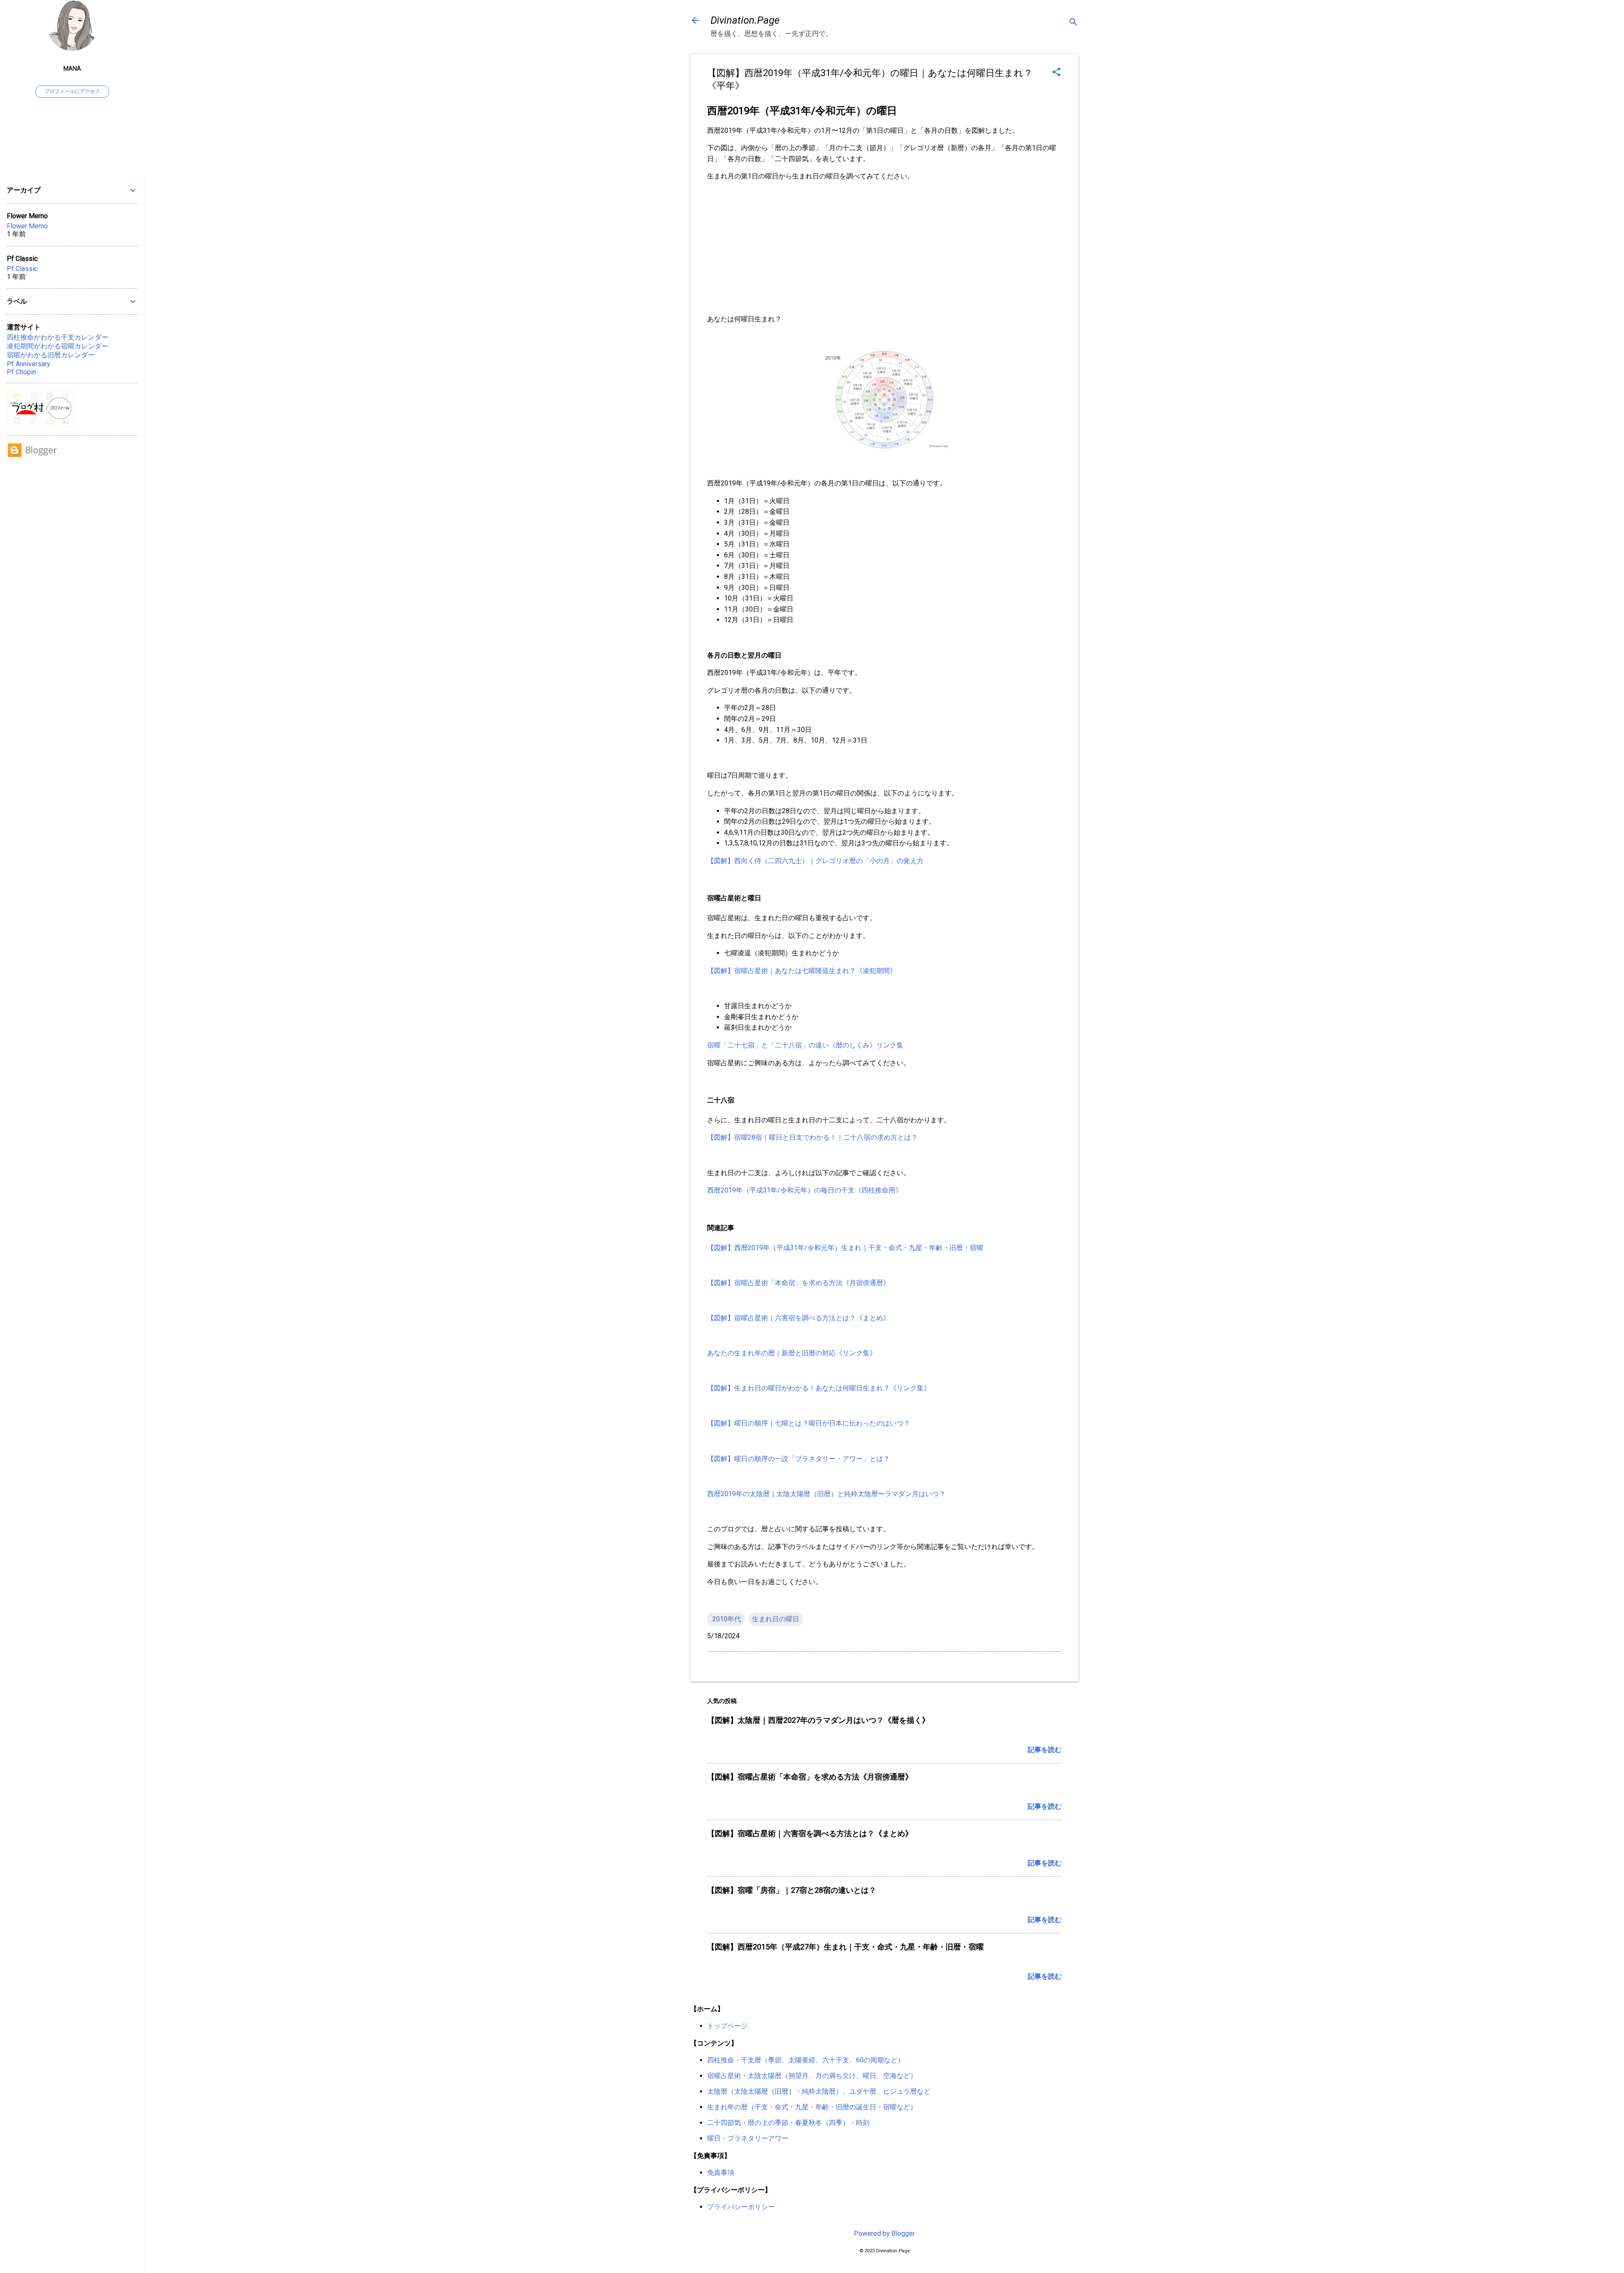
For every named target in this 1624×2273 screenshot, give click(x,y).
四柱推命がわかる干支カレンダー (58, 337)
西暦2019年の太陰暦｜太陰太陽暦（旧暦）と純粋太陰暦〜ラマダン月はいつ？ (826, 1494)
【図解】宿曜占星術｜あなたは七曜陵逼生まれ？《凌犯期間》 (802, 971)
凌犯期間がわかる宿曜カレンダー (58, 346)
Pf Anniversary (29, 364)
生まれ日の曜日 (776, 1619)
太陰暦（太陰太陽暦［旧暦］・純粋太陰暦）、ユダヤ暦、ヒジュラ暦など (819, 2091)
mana (72, 69)
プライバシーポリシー (741, 2207)
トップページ (727, 2026)
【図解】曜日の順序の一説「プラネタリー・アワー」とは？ (798, 1459)
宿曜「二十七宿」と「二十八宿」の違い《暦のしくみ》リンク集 (805, 1045)
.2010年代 (726, 1619)
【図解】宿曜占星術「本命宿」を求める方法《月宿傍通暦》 (798, 1283)
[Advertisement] (884, 248)
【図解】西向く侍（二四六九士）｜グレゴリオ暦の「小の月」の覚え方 (815, 861)
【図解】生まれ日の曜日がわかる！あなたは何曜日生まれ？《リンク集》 (819, 1388)
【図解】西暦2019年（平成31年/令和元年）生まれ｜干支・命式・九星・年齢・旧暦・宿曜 (845, 1248)
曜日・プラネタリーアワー (748, 2138)
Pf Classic (22, 269)
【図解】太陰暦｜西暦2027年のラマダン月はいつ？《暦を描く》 (818, 1720)
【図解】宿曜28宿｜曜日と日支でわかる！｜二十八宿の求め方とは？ (812, 1137)
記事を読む (1045, 1750)
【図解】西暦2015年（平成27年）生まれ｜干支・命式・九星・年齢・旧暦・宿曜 (845, 1947)
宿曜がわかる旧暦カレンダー (51, 355)
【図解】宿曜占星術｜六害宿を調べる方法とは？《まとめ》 (798, 1318)
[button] (1056, 73)
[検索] (1073, 23)
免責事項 (721, 2173)
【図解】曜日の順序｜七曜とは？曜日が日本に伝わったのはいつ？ (809, 1423)
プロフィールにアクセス (72, 91)
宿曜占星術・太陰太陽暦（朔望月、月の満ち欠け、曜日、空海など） (812, 2076)
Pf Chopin (21, 372)
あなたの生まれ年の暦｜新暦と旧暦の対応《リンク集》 (792, 1353)
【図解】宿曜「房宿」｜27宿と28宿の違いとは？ (792, 1890)
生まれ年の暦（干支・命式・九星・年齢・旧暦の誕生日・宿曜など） (812, 2107)
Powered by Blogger (884, 2233)
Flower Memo (27, 226)
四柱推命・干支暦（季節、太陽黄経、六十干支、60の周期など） (806, 2060)
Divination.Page (745, 20)
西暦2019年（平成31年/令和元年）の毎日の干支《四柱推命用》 (805, 1190)
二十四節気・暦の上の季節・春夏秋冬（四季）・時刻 (788, 2123)
